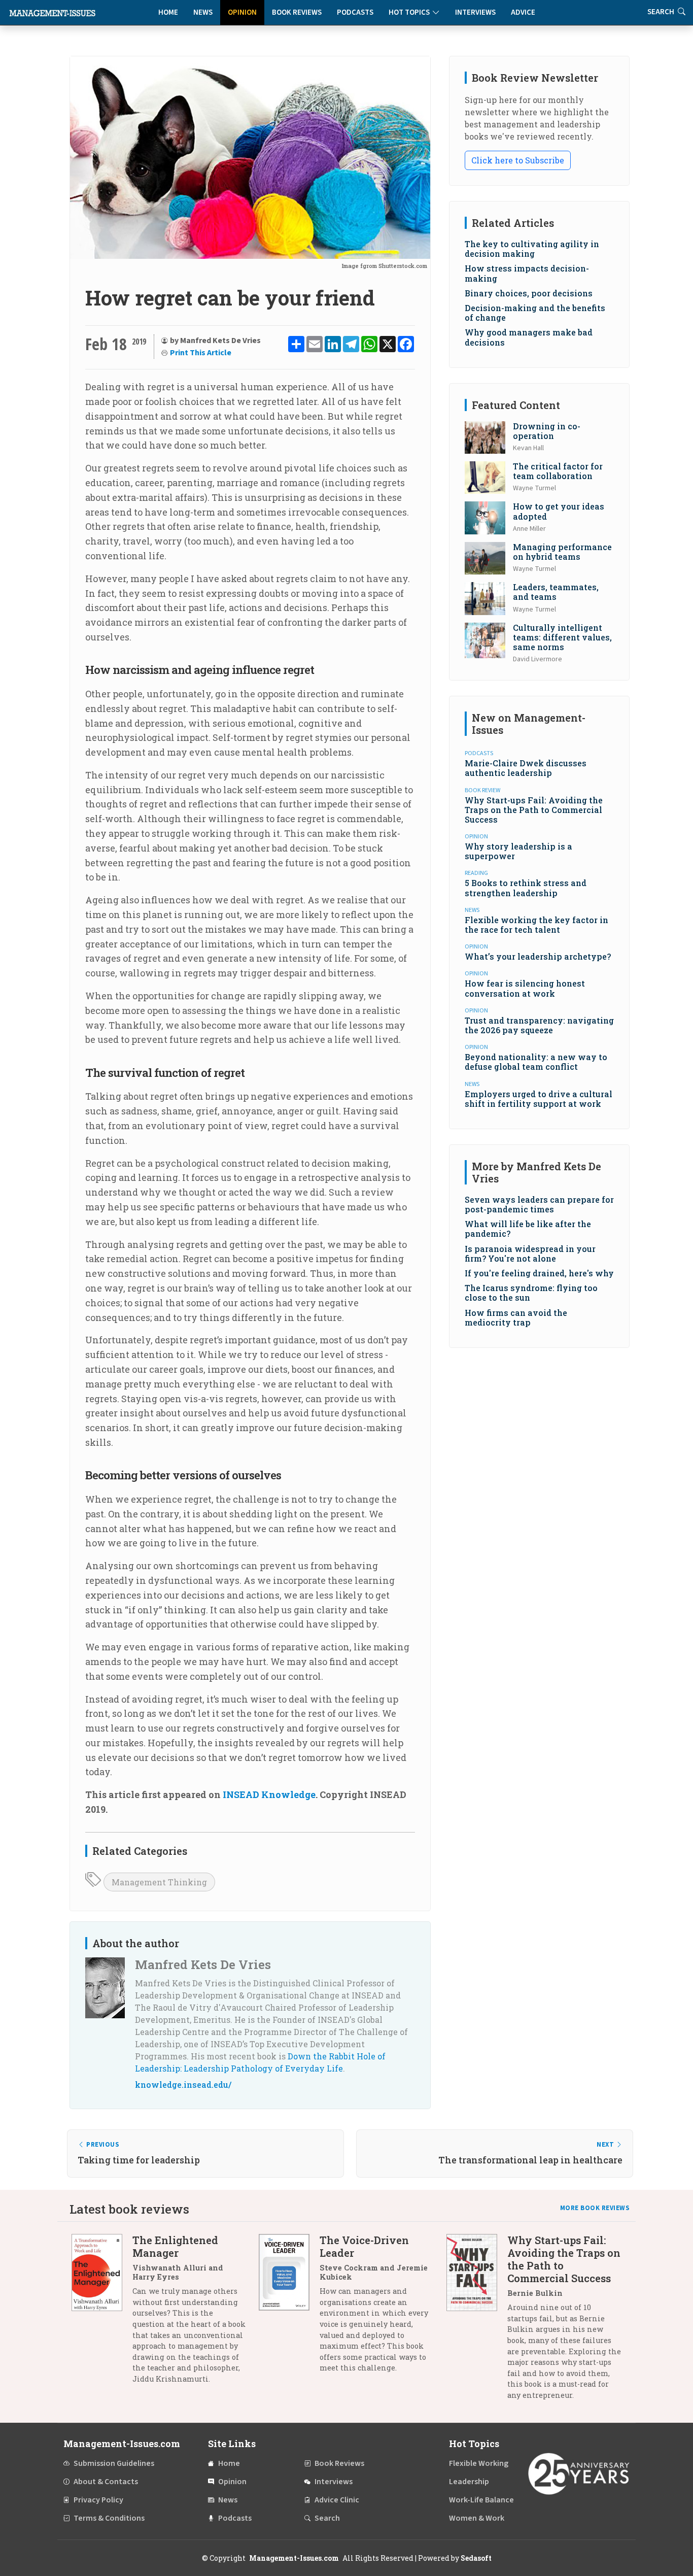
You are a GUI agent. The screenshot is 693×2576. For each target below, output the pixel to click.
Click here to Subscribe (518, 160)
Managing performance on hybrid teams (562, 552)
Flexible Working (479, 2463)
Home (168, 12)
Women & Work (477, 2518)
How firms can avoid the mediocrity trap (516, 1317)
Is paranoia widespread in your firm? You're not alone (530, 1253)
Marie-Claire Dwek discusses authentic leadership (526, 768)
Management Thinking (159, 1882)
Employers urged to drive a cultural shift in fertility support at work (539, 1099)
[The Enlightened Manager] (102, 2313)
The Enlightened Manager (175, 2246)
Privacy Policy (98, 2500)
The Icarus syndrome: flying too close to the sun (531, 1293)
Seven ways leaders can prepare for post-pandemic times (539, 1204)
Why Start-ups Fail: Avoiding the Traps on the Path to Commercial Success (534, 810)
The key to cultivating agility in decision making (532, 249)
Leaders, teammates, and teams (556, 592)
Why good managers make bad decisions (529, 337)
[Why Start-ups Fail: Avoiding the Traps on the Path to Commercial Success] (477, 2321)
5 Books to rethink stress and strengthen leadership (526, 888)
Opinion (242, 12)
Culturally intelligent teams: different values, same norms (562, 637)
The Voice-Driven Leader (364, 2246)
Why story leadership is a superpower (518, 851)
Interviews (475, 12)
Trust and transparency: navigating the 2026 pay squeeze (539, 1025)
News (203, 12)
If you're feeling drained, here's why (539, 1273)
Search (327, 2518)
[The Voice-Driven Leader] (289, 2308)
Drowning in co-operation (547, 431)
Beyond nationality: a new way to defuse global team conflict (536, 1062)
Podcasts (355, 12)
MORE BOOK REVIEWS (595, 2208)
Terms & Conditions (109, 2518)
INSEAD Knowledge (269, 1794)
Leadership (469, 2482)
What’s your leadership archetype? (538, 956)
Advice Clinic (337, 2500)
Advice (523, 12)
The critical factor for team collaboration (558, 471)
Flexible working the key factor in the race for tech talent (536, 925)
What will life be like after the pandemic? (528, 1229)
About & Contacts (106, 2482)
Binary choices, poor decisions (529, 293)
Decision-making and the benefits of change (535, 313)
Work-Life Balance (481, 2500)
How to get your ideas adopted (559, 511)
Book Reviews (297, 12)
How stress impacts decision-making (527, 273)
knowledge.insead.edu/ (183, 2084)
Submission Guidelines (114, 2463)
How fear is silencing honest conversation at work (525, 988)
